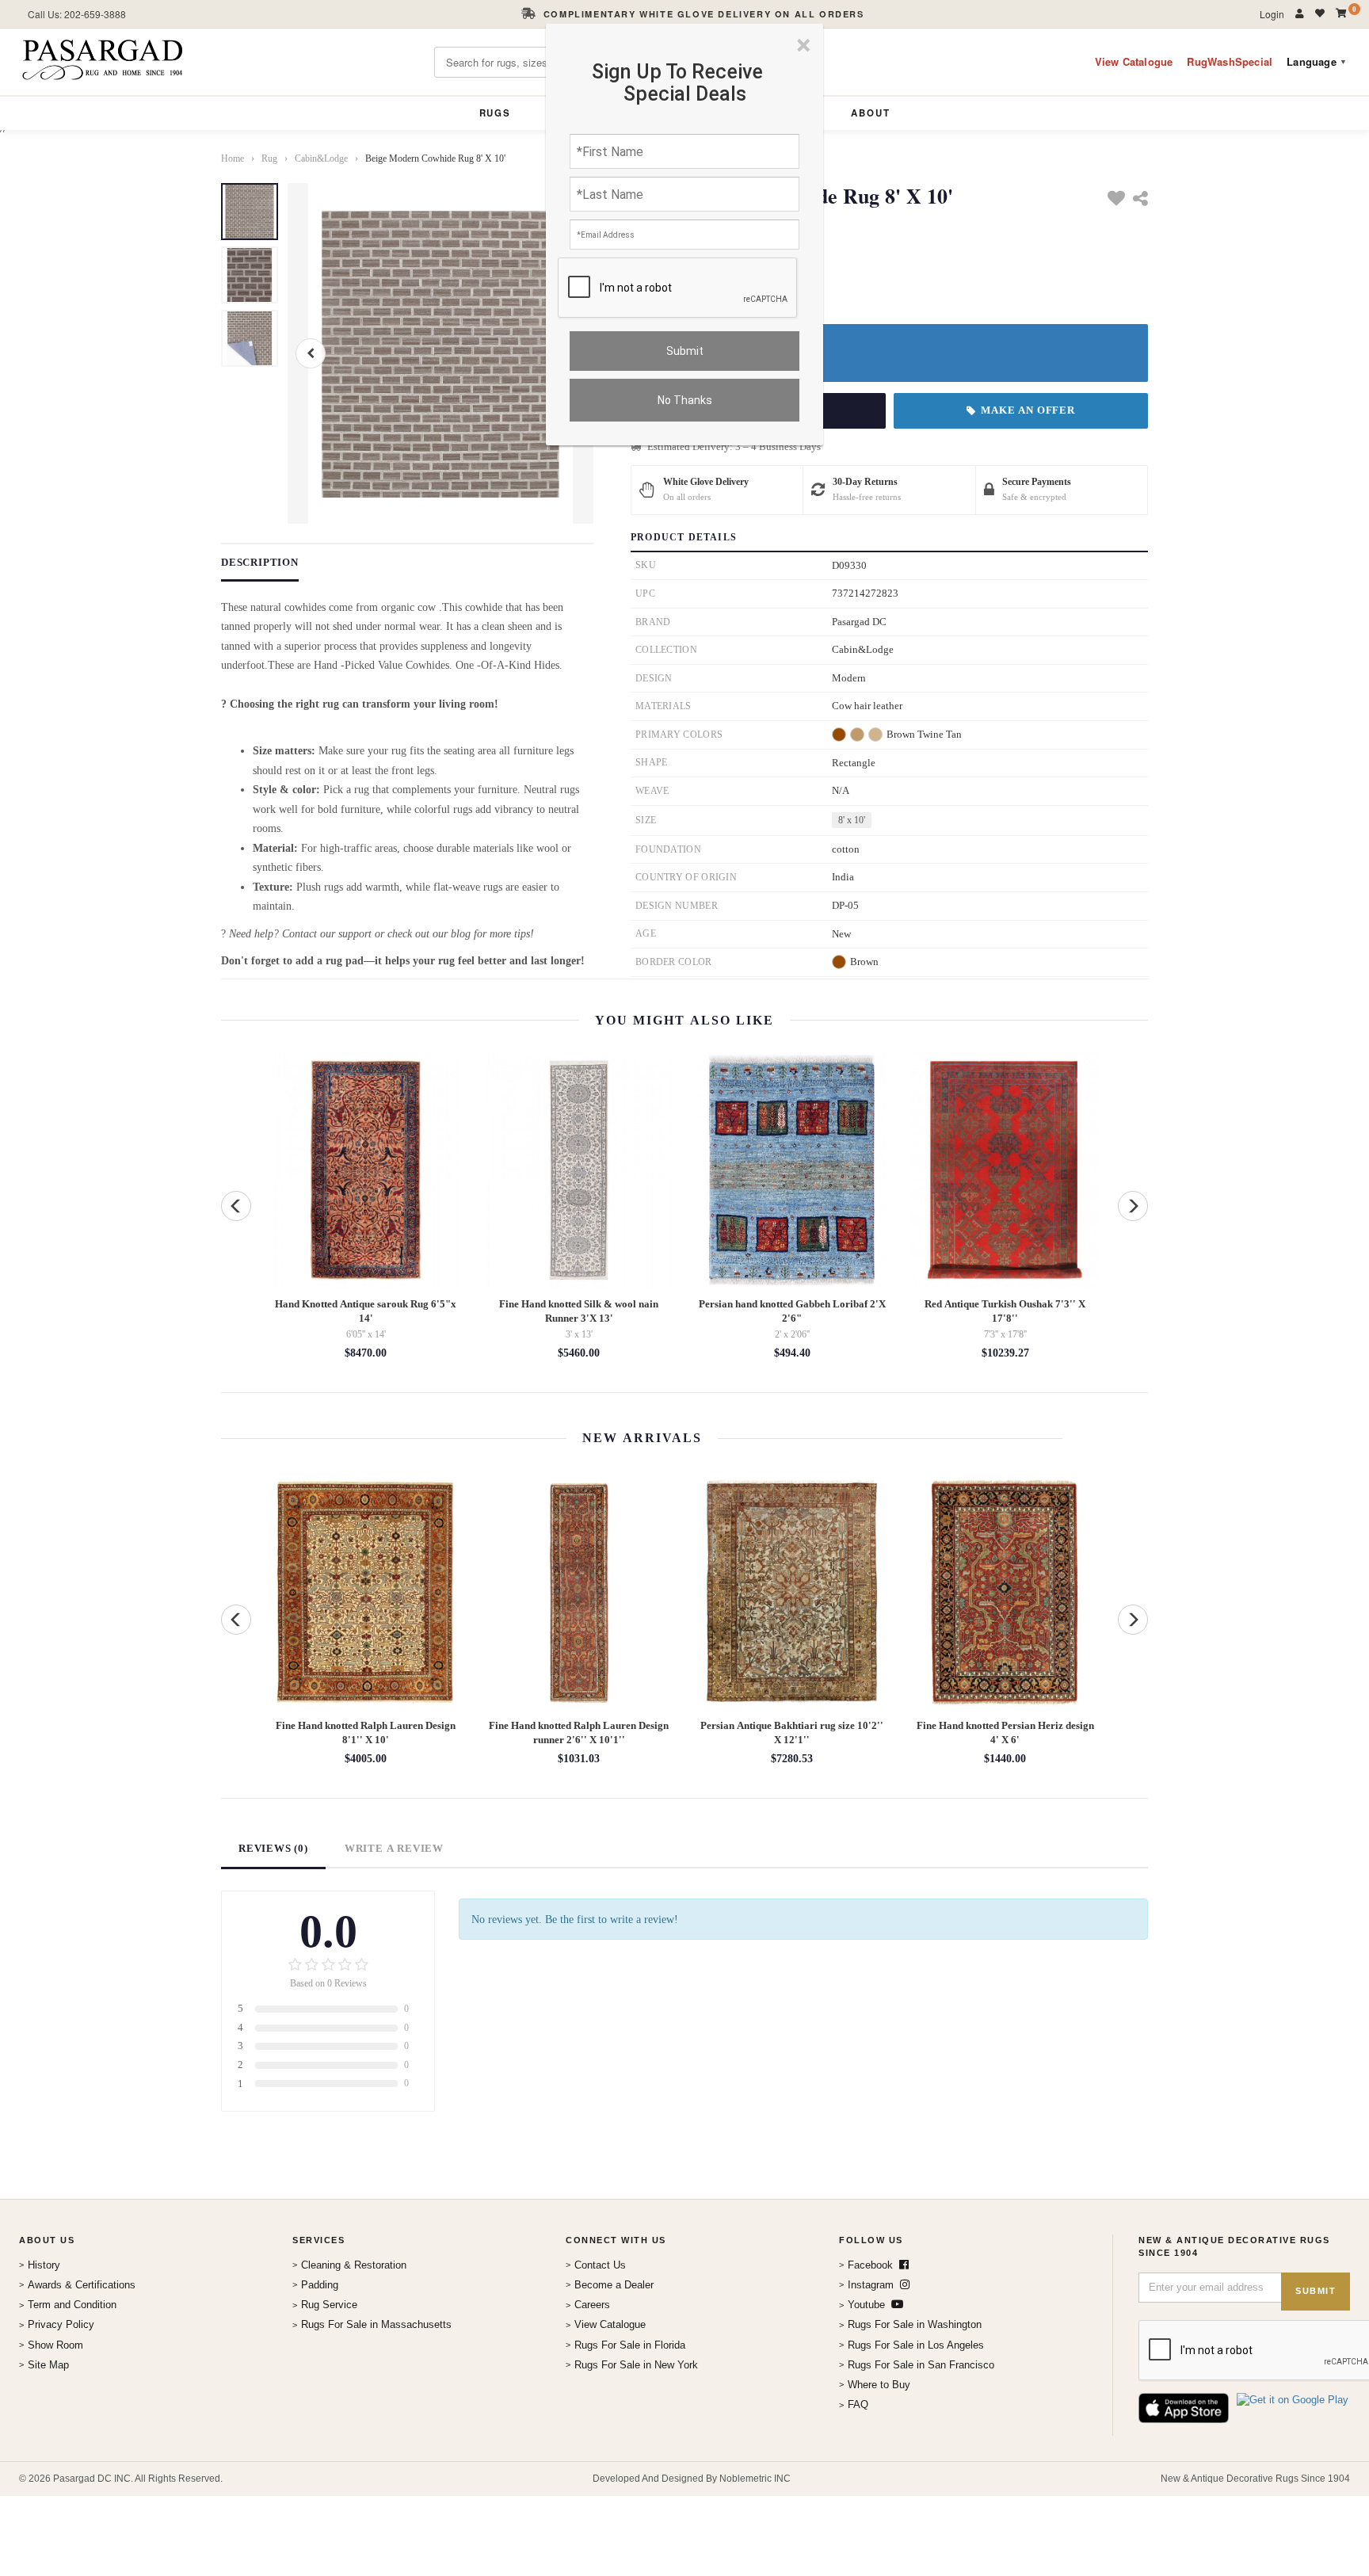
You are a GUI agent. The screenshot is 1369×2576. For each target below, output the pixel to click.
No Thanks (685, 400)
